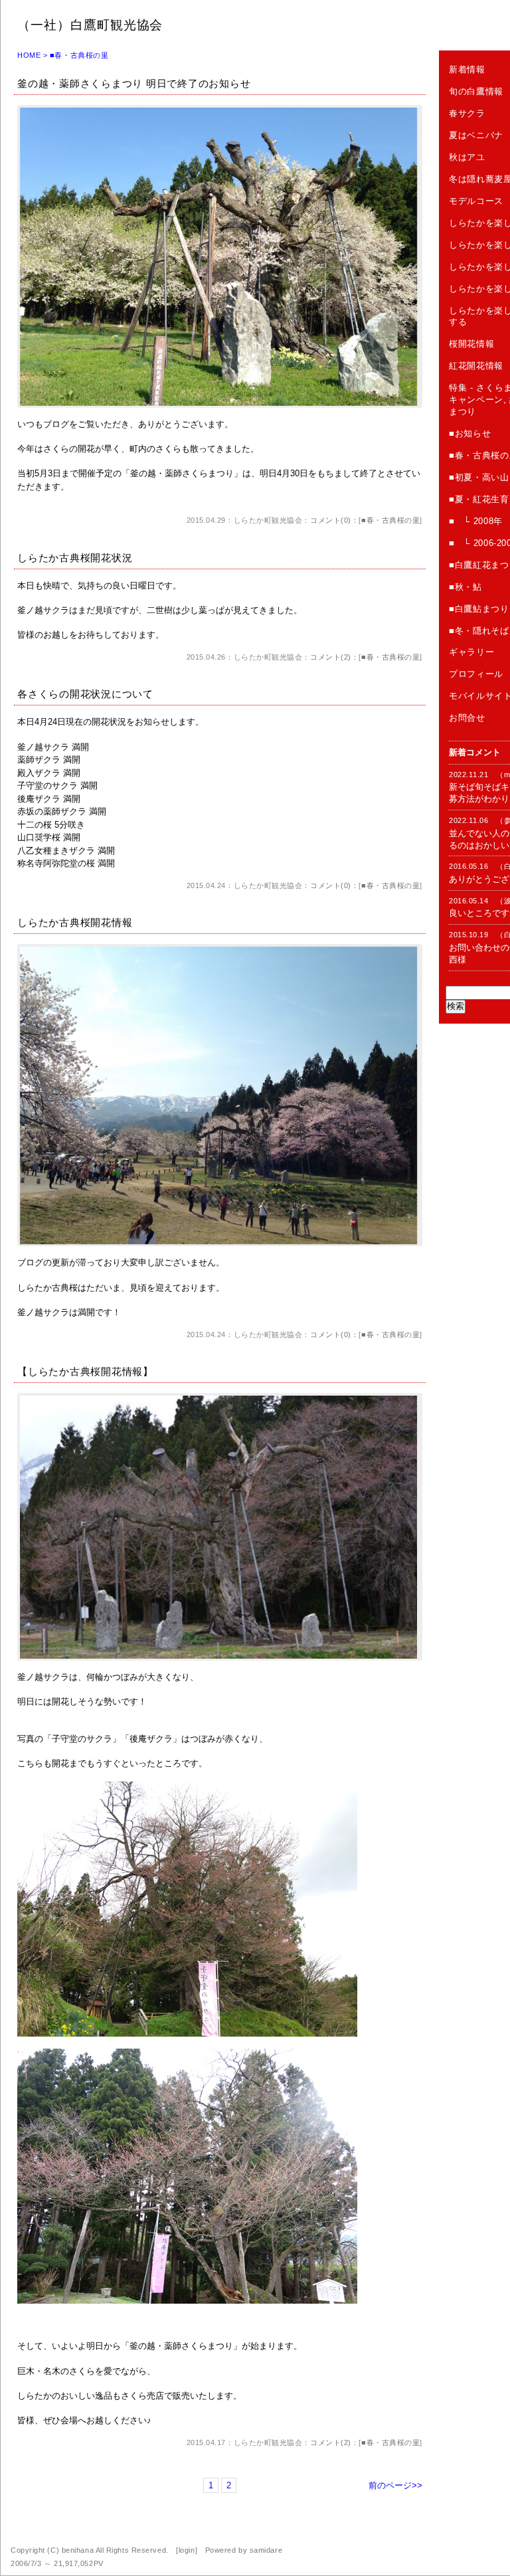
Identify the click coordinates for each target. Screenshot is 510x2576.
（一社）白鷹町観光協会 (90, 25)
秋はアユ (467, 157)
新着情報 (467, 69)
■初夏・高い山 (479, 477)
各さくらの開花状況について (85, 694)
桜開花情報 (471, 344)
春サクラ (467, 113)
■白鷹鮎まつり (479, 609)
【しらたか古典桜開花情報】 (85, 1371)
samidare (266, 2550)
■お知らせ (470, 433)
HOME (29, 55)
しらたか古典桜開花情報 (75, 922)
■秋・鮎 (466, 587)
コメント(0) (331, 520)
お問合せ (467, 718)
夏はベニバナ (476, 135)
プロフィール (476, 674)
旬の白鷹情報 (476, 91)
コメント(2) (331, 657)
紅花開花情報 (476, 366)
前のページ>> (395, 2485)
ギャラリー (471, 652)
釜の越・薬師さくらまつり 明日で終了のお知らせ (134, 83)
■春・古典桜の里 (390, 520)
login (187, 2550)
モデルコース (476, 201)
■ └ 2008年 (476, 521)
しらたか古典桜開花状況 (75, 558)
